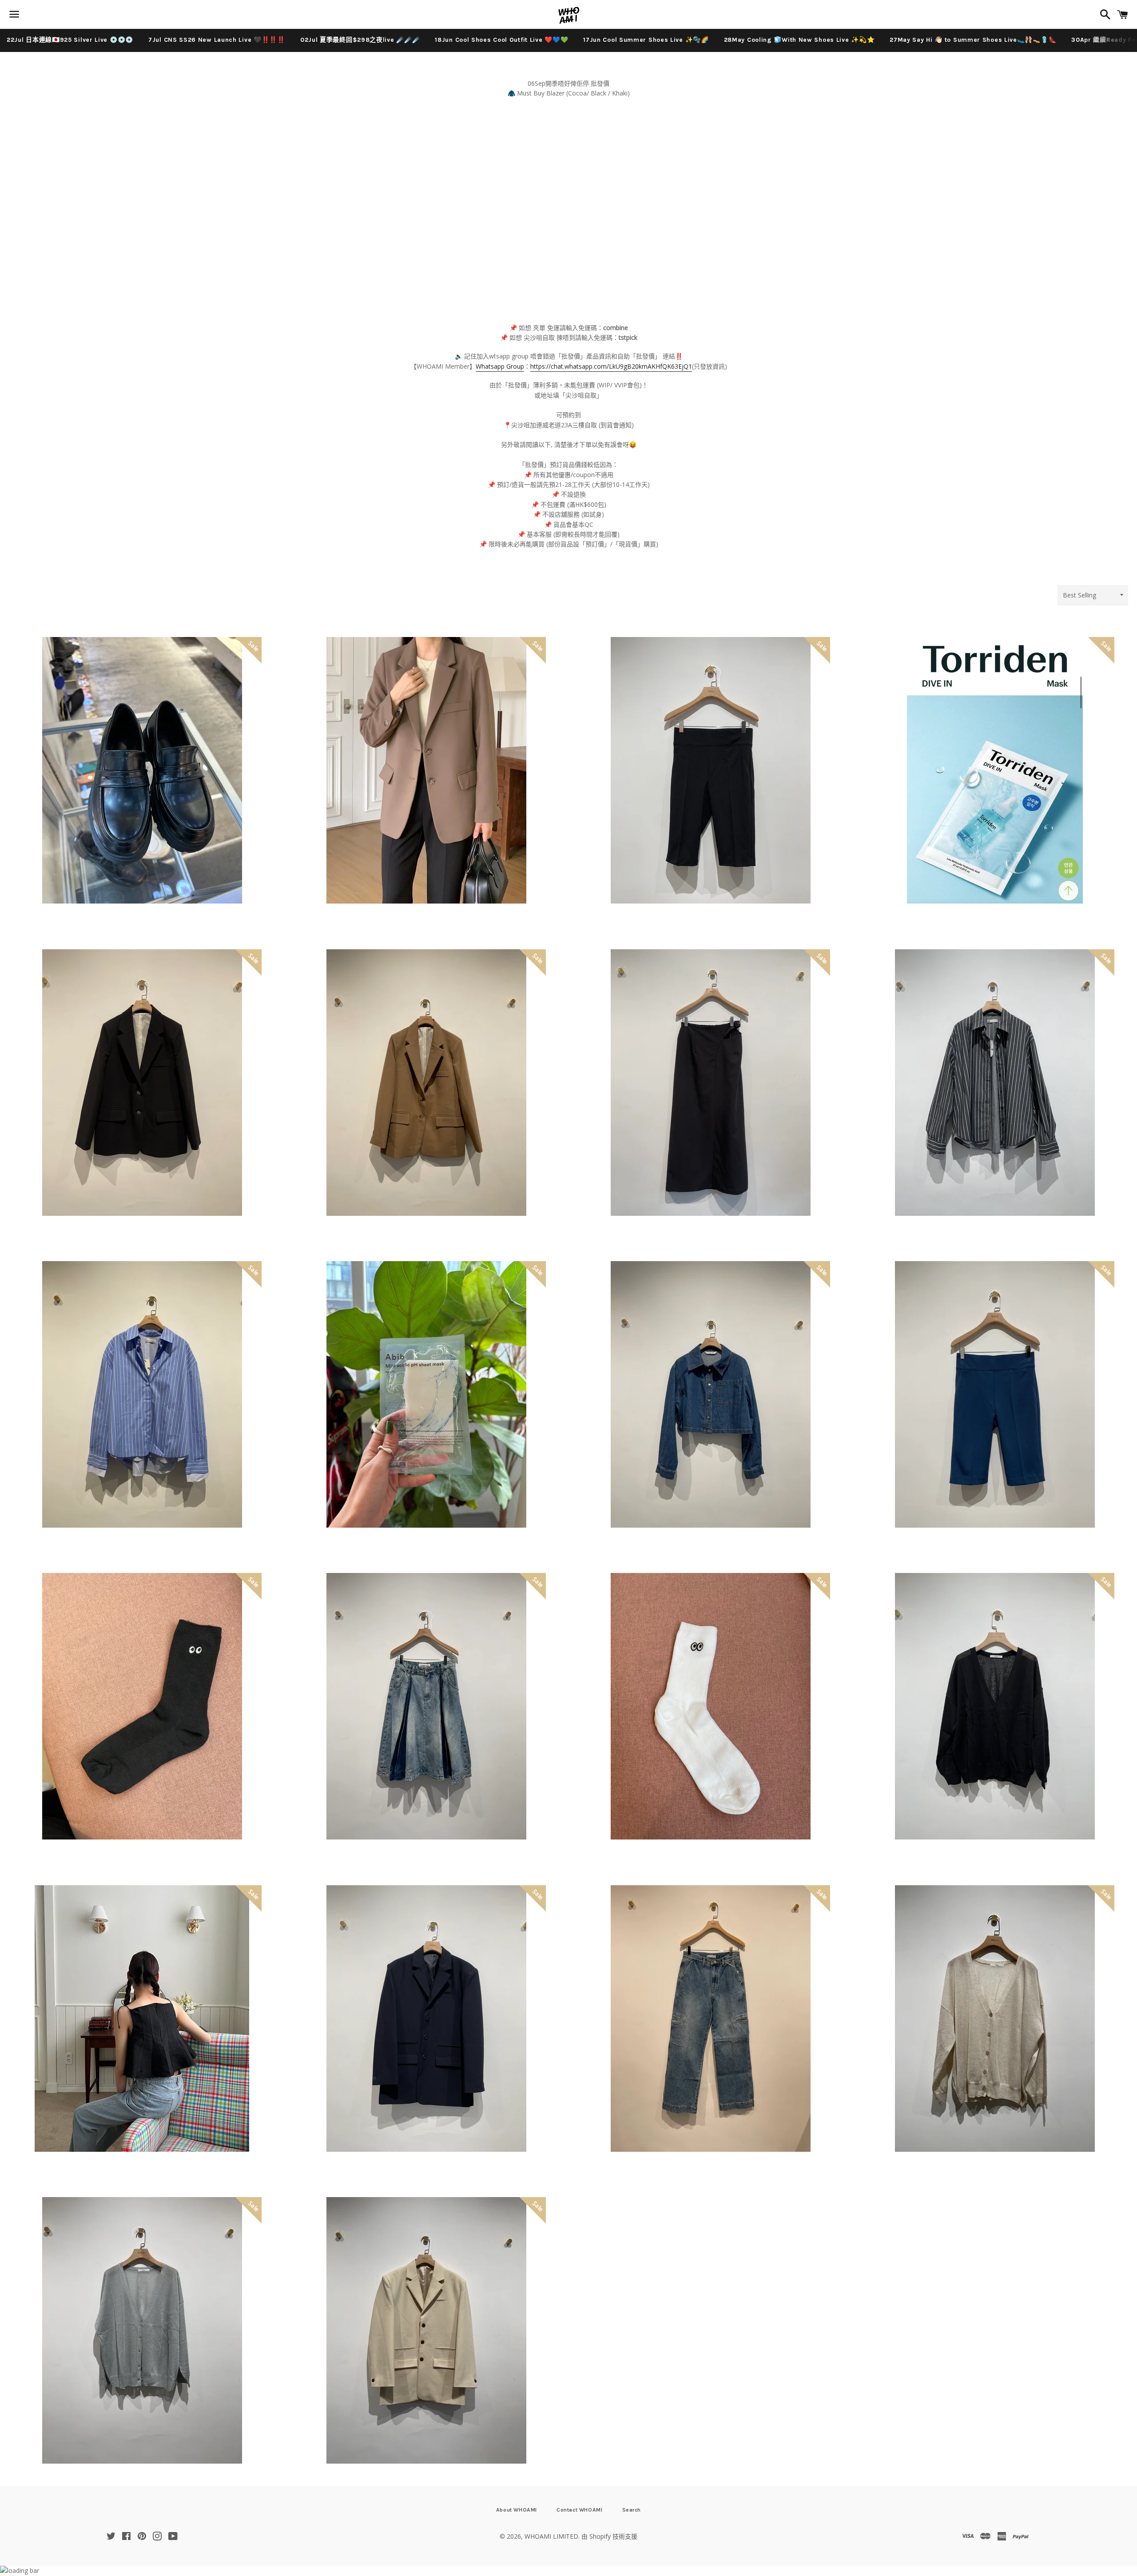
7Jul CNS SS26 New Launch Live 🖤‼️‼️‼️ (217, 40)
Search (632, 2510)
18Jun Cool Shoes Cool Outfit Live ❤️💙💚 (501, 40)
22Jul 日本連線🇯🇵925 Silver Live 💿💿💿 (70, 40)
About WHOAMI (517, 2510)
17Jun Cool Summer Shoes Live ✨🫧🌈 (646, 40)
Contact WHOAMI (579, 2510)
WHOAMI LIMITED (551, 2536)
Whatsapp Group (500, 366)
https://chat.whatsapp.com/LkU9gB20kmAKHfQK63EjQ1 (611, 366)
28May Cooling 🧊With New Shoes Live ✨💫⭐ (799, 40)
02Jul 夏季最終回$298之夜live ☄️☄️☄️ (360, 40)
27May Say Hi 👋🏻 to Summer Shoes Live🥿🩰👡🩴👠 (973, 40)
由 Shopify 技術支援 (609, 2536)
